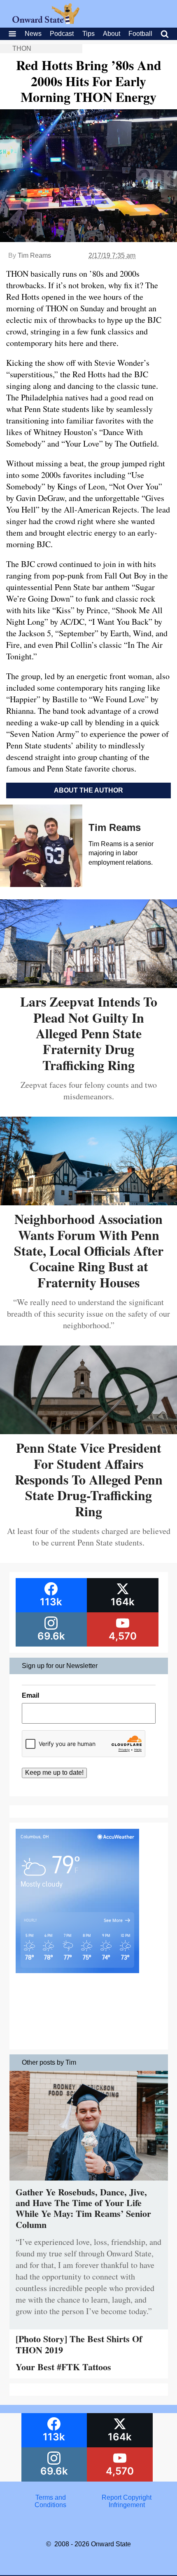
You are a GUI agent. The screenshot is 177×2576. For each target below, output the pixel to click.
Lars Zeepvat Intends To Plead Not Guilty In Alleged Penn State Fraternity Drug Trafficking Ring (89, 1033)
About (112, 34)
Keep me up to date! (54, 1773)
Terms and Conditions (50, 2501)
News (33, 34)
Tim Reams (34, 255)
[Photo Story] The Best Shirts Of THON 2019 (79, 2344)
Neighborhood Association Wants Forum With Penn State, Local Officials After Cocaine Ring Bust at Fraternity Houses (89, 1250)
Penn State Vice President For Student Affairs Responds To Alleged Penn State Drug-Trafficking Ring (89, 1479)
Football (140, 34)
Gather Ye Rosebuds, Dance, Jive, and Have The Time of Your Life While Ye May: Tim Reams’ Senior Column (83, 2208)
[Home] (46, 22)
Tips (88, 34)
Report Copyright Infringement (127, 2501)
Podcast (62, 34)
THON (22, 48)
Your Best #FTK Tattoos (63, 2367)
